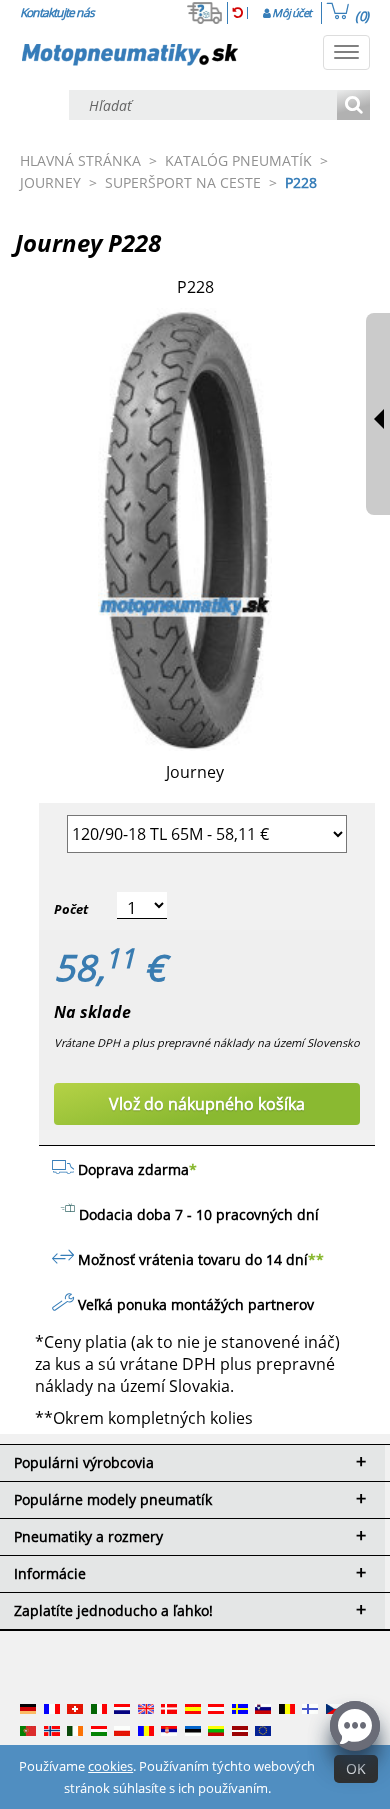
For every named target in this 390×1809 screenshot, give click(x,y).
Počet (71, 909)
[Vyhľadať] (353, 106)
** (316, 1259)
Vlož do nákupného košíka (207, 1104)
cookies (110, 1766)
